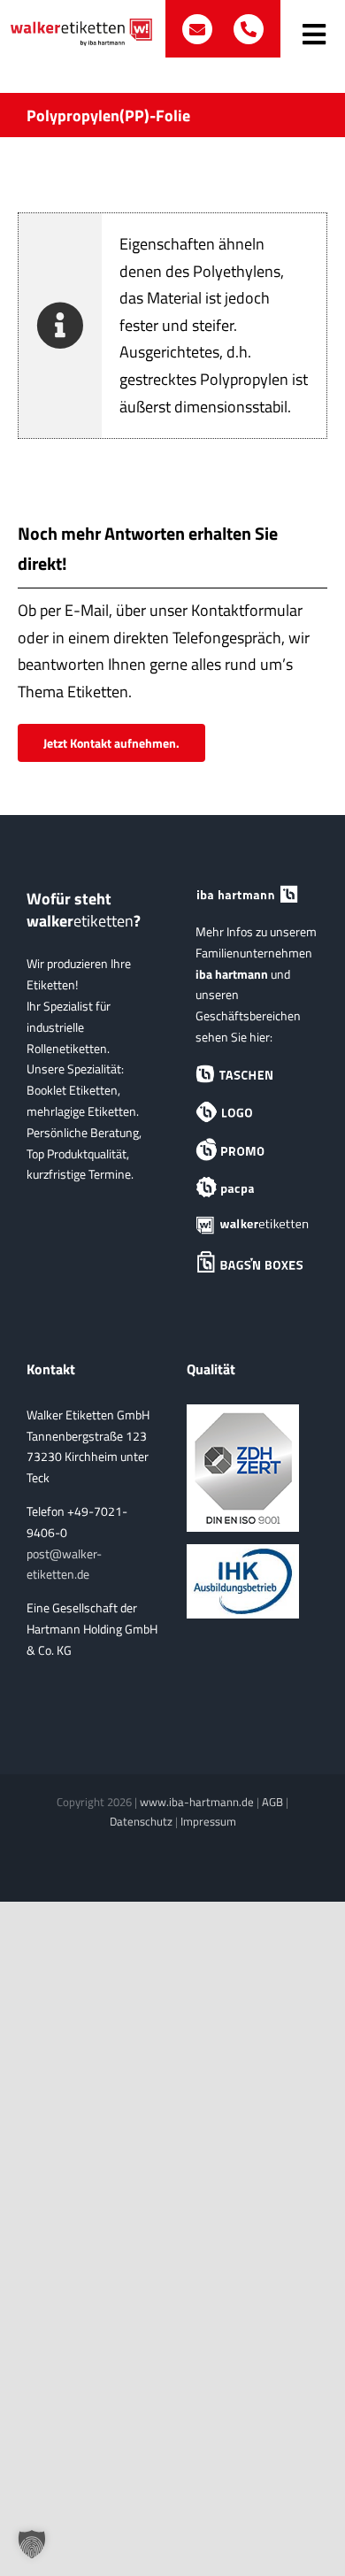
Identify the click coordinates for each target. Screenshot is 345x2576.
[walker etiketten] (253, 1225)
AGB (272, 1802)
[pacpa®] (253, 1187)
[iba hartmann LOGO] (253, 1112)
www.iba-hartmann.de (197, 1802)
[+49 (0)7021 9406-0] (249, 29)
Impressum (208, 1821)
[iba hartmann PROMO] (253, 1150)
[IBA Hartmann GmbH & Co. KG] (253, 895)
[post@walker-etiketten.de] (199, 29)
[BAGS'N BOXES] (253, 1262)
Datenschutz (141, 1821)
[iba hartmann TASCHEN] (253, 1075)
